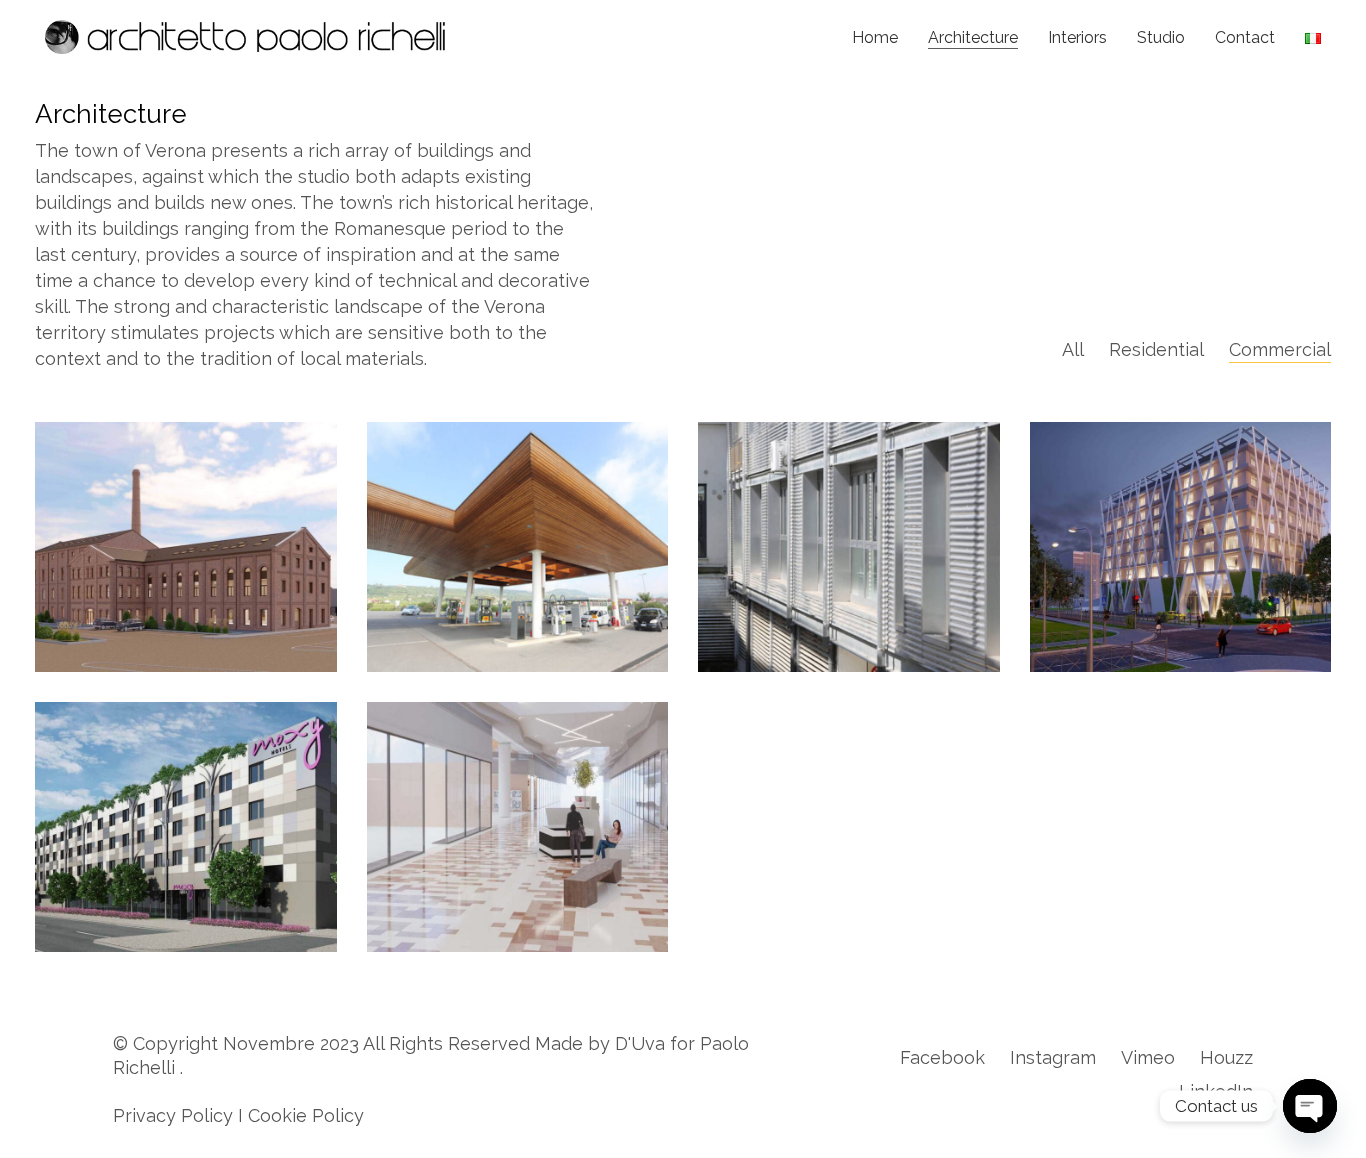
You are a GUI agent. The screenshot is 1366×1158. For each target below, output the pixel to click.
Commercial (1280, 349)
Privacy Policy (173, 1115)
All (1073, 349)
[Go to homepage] (245, 37)
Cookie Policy (306, 1115)
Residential (1156, 349)
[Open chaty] (1310, 1106)
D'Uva (640, 1043)
